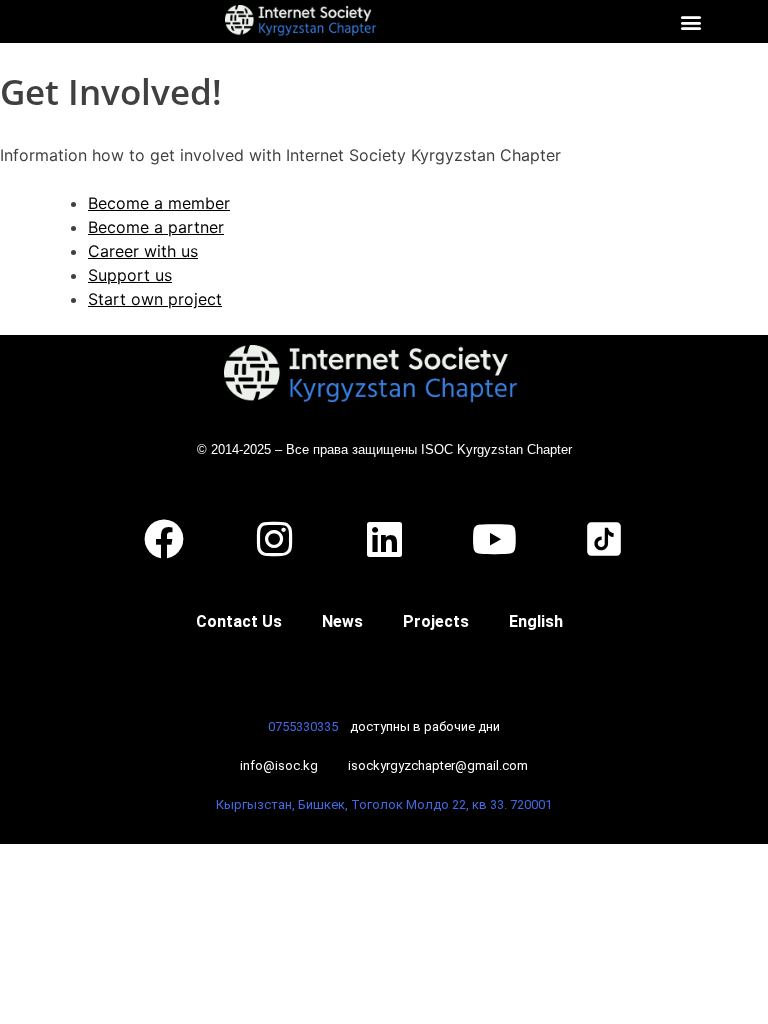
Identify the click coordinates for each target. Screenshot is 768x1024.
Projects (436, 621)
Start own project (155, 299)
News (342, 621)
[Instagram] (274, 539)
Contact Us (239, 621)
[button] (691, 21)
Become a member (159, 203)
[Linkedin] (384, 539)
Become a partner (156, 227)
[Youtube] (494, 539)
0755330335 (303, 726)
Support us (130, 275)
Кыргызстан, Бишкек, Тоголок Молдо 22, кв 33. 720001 (384, 804)
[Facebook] (164, 539)
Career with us (143, 251)
